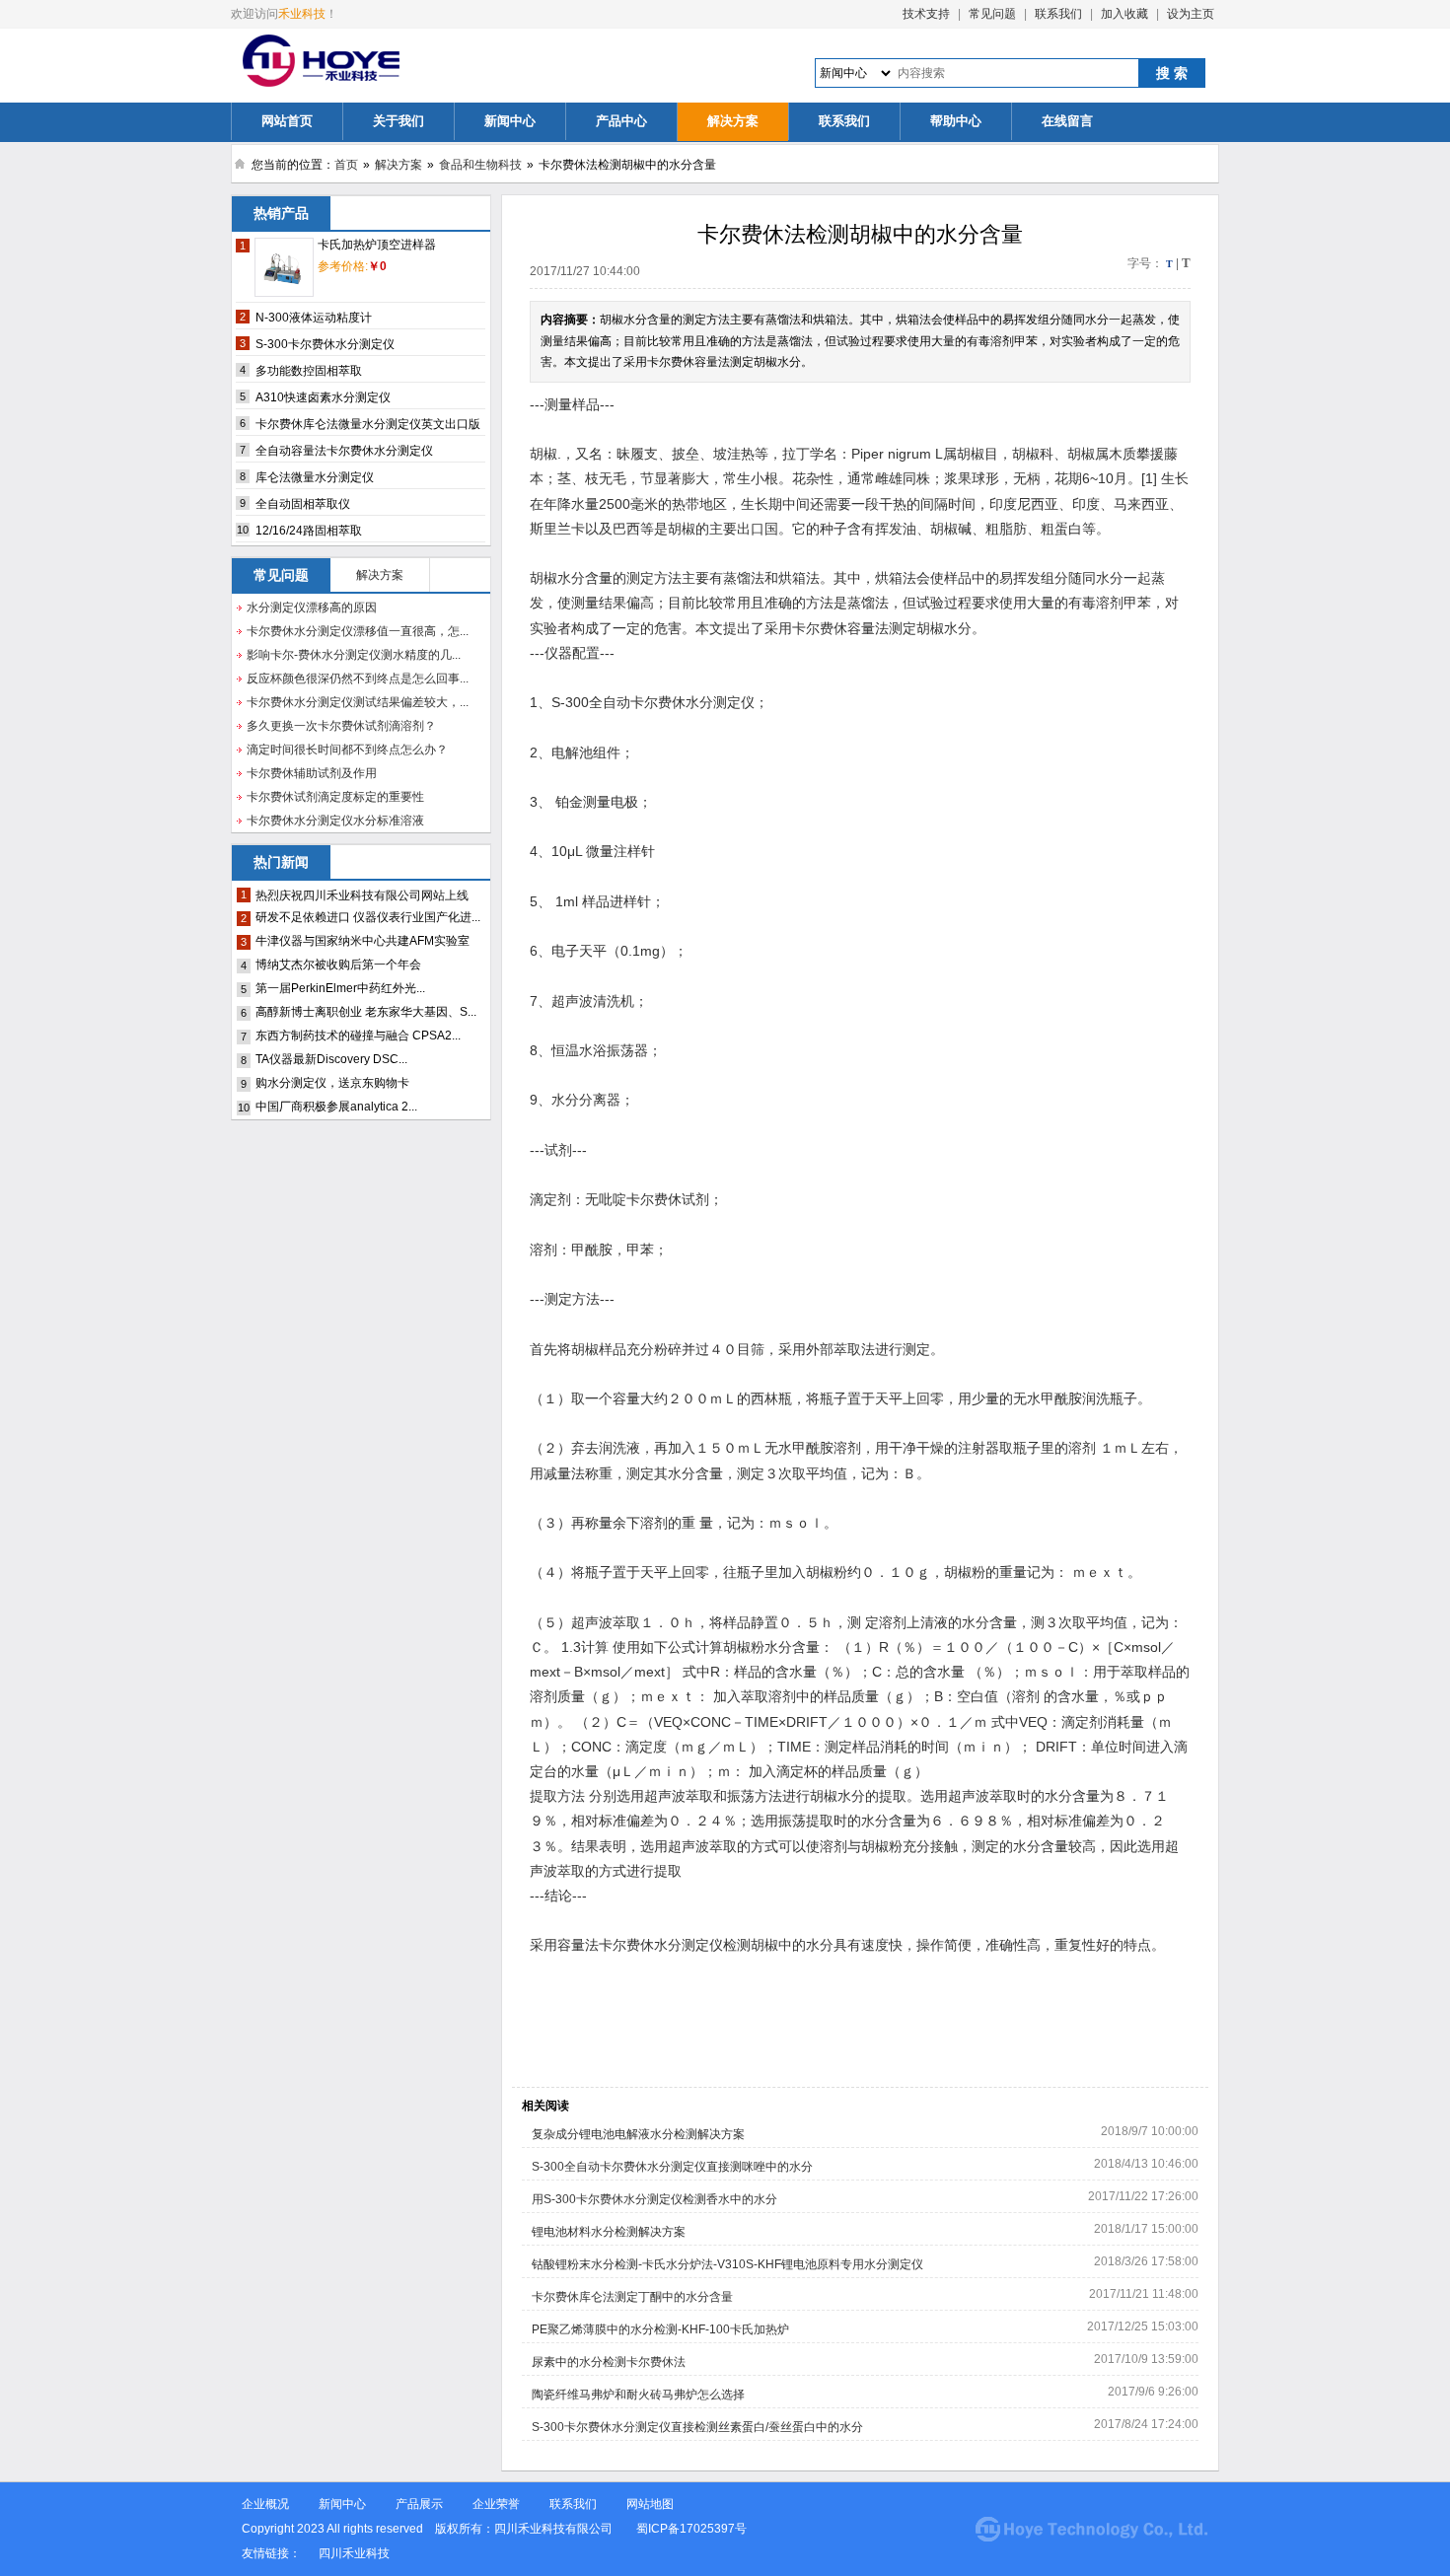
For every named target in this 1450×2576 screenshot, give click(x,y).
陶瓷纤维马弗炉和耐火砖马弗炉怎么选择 (638, 2395)
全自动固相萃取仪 (303, 504)
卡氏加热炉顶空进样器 (377, 245)
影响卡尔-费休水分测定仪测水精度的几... (354, 655)
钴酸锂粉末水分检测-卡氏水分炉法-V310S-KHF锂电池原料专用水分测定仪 (727, 2264)
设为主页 (1191, 14)
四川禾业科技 (354, 2553)
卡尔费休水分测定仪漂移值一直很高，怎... (358, 631)
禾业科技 (302, 14)
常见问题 (992, 14)
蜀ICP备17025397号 (693, 2529)
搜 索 (1172, 73)
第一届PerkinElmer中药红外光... (340, 988)
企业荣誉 (496, 2504)
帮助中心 (956, 121)
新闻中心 (510, 121)
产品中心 (621, 121)
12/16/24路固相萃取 (309, 531)
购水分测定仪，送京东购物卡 (332, 1083)
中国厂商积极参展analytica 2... (336, 1107)
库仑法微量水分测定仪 (315, 477)
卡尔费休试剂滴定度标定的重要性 (335, 797)
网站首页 (287, 121)
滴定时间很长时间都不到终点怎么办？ (347, 750)
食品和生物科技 (480, 165)
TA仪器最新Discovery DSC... (331, 1059)
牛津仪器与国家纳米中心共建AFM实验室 (362, 941)
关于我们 (399, 121)
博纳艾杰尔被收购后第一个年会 (338, 965)
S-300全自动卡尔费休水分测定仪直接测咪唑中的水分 (672, 2167)
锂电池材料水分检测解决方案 (609, 2232)
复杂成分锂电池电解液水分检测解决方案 (638, 2134)
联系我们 (1058, 14)
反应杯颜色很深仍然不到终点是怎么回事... (358, 679)
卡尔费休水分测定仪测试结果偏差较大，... (358, 702)
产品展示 (419, 2504)
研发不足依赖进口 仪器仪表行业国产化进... (368, 917)
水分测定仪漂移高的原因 (312, 608)
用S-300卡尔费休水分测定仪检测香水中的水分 (654, 2199)
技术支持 (926, 14)
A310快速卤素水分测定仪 (323, 397)
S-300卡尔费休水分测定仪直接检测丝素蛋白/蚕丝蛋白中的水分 (697, 2427)
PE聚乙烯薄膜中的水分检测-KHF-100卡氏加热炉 (660, 2329)
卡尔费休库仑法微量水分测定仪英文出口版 (368, 424)
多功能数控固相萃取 (309, 371)
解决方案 (733, 121)
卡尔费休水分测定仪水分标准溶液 (335, 821)
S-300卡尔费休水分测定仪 (325, 344)
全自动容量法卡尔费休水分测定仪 (344, 451)
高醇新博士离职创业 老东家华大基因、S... (366, 1012)
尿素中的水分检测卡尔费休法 (609, 2362)
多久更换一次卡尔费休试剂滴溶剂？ (341, 726)
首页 (346, 165)
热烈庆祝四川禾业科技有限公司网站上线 (362, 895)
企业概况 (265, 2504)
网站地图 (650, 2504)
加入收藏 (1124, 14)
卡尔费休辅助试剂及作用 (312, 773)
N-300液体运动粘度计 (314, 318)
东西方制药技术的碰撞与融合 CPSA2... (358, 1036)
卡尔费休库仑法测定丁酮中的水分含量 (632, 2297)
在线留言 (1067, 121)
